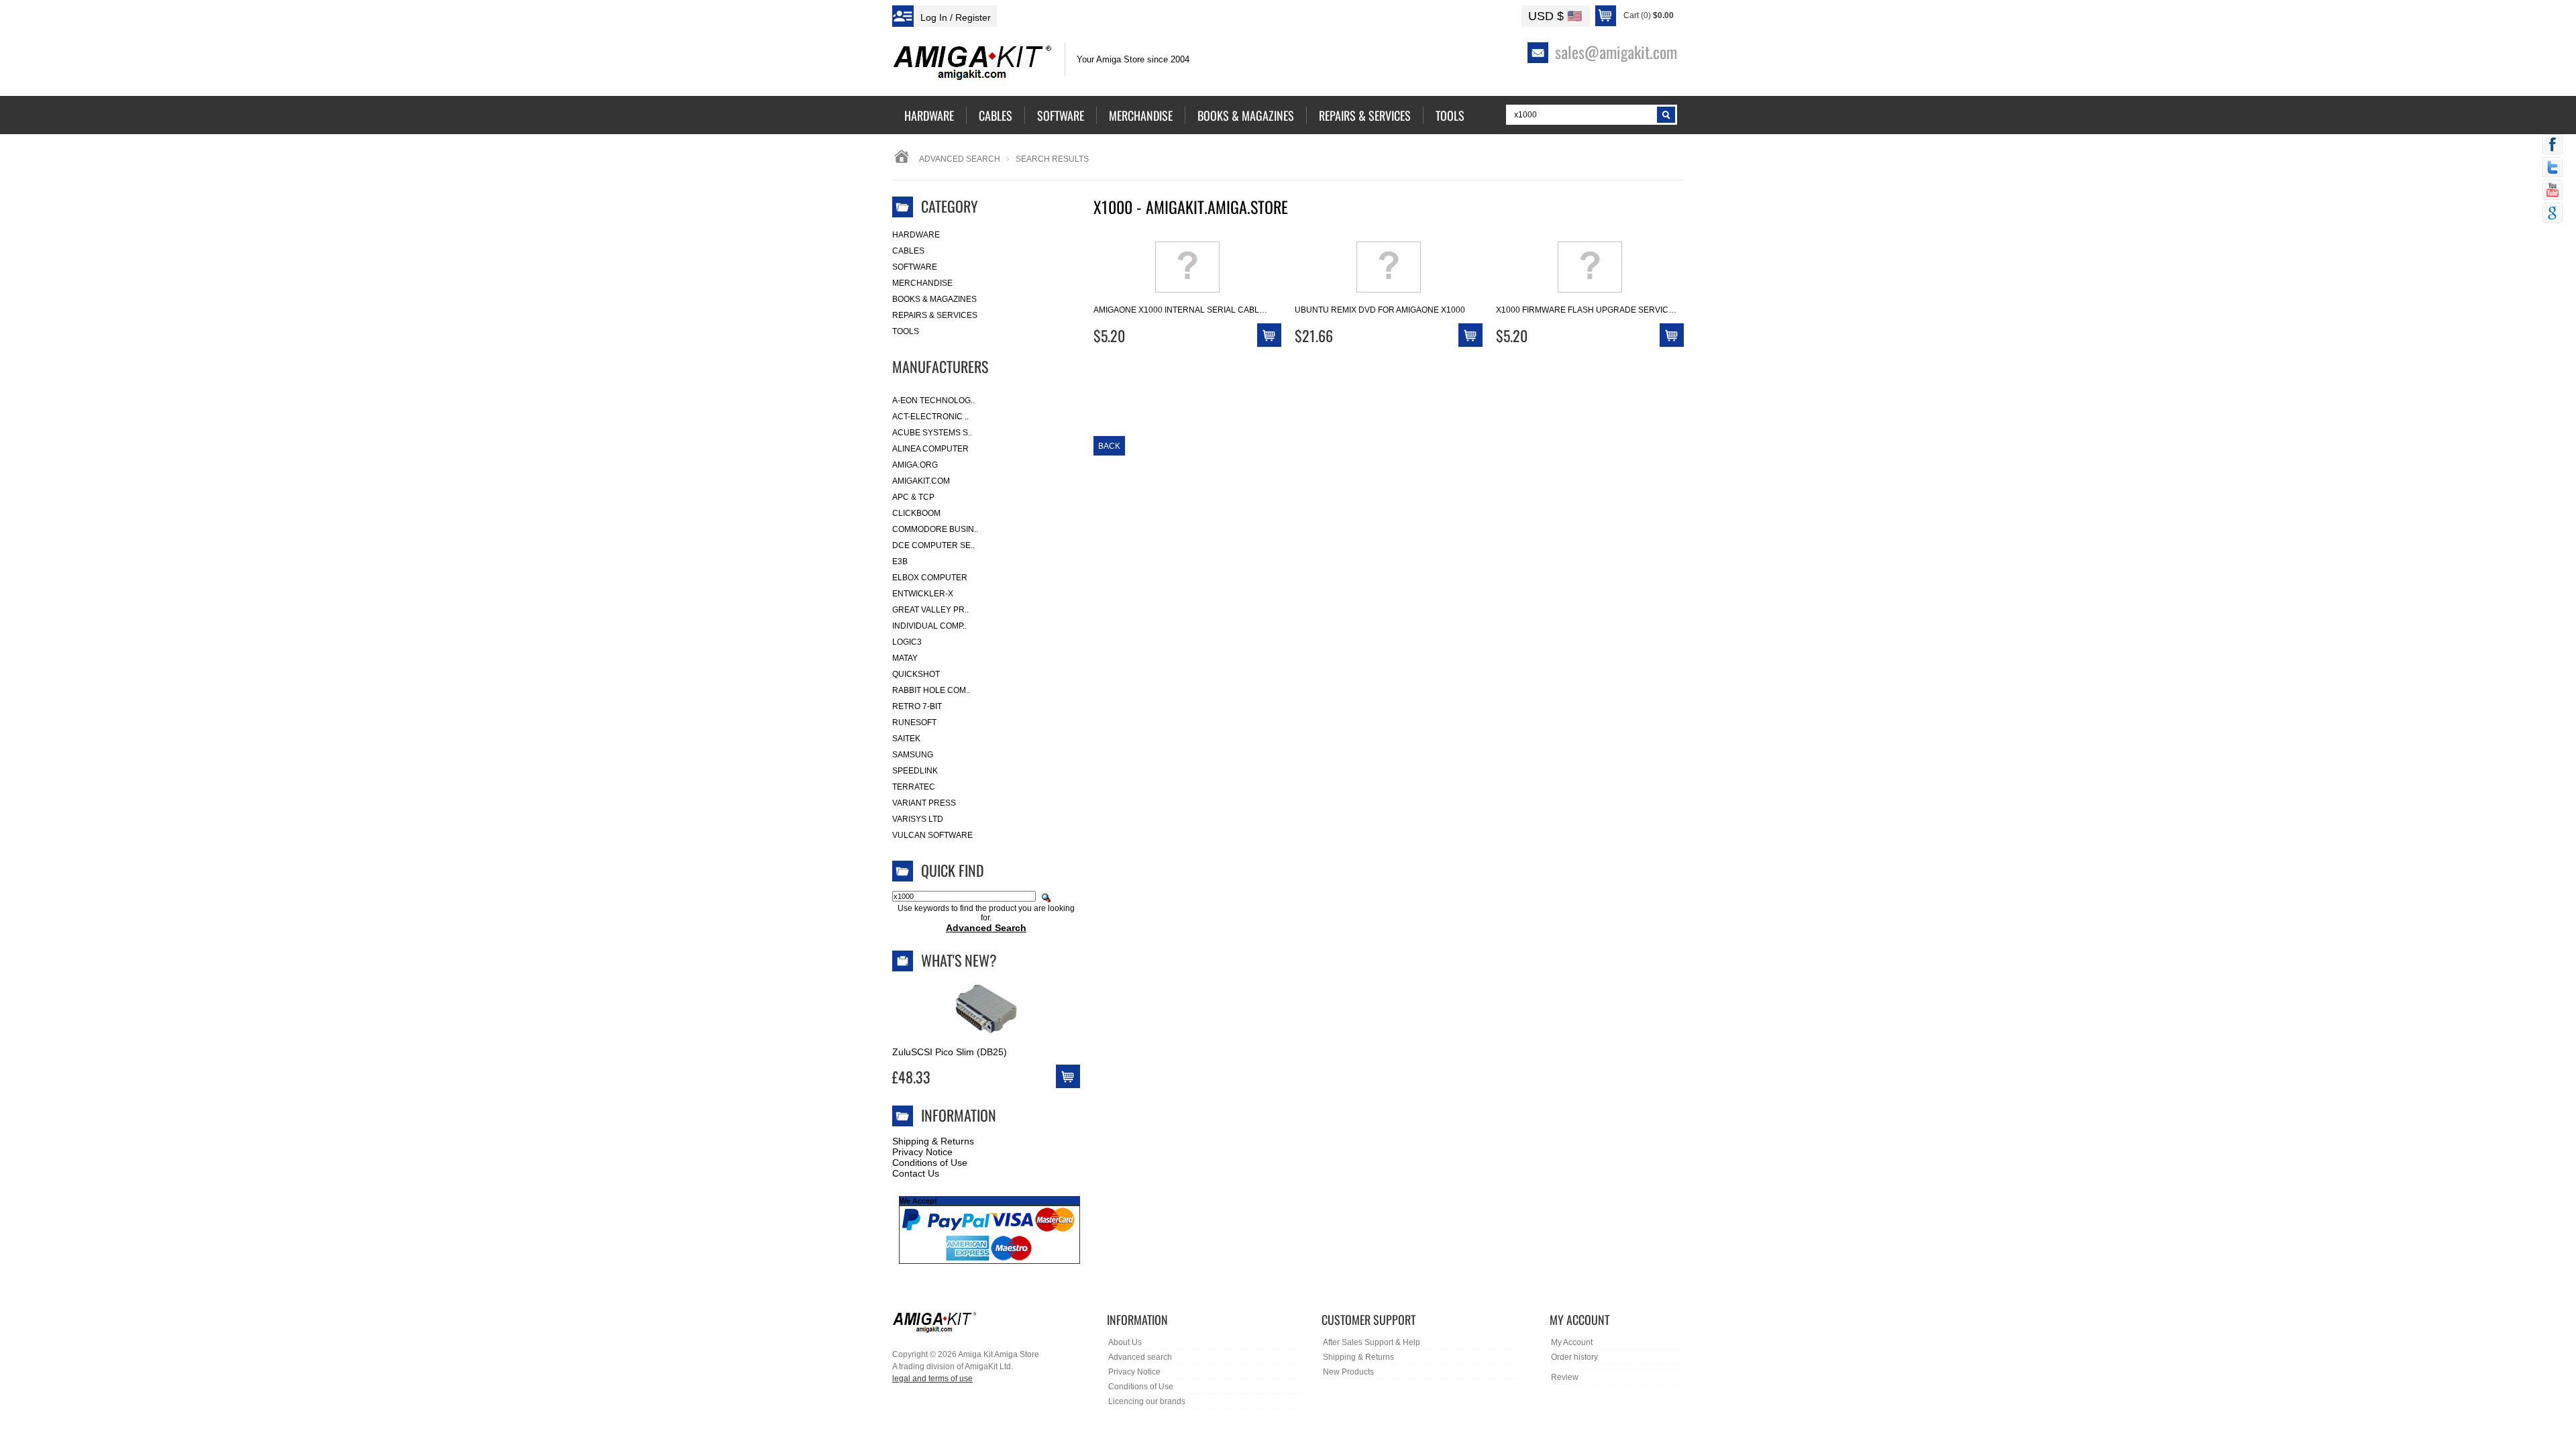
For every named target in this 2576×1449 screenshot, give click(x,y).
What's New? (959, 960)
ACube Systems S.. (932, 433)
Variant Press (924, 803)
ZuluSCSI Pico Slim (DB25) (950, 1052)
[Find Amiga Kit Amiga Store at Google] (2553, 214)
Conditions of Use (930, 1163)
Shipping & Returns (933, 1141)
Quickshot (916, 674)
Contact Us (916, 1173)
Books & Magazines (934, 299)
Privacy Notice (922, 1152)
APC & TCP (913, 497)
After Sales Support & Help (1372, 1342)
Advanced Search (960, 159)
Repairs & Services (935, 315)
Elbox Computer (930, 578)
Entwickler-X (923, 594)
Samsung (913, 755)
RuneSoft (914, 722)
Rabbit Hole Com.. (931, 690)
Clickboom (916, 513)
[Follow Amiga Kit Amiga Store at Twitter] (2553, 168)
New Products (1348, 1372)
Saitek (906, 739)
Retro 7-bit (917, 706)
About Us (1125, 1342)
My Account (1572, 1342)
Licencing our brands (1147, 1401)
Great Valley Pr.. (930, 610)
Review (1565, 1377)
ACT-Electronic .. (930, 417)
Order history (1574, 1357)
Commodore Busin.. (935, 529)
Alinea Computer (930, 449)
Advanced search (1140, 1357)
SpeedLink (915, 771)
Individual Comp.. (929, 626)
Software (915, 267)
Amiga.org (915, 465)
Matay (905, 658)
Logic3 (907, 642)
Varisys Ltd (918, 819)
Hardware (916, 235)
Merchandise (922, 283)
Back (1109, 446)
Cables (908, 251)
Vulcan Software (932, 835)
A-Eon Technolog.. (933, 400)
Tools (906, 331)
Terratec (914, 787)
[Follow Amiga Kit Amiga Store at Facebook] (2553, 146)
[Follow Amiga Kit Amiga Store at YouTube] (2553, 191)
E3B (900, 561)
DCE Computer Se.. (933, 545)
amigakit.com (921, 481)
